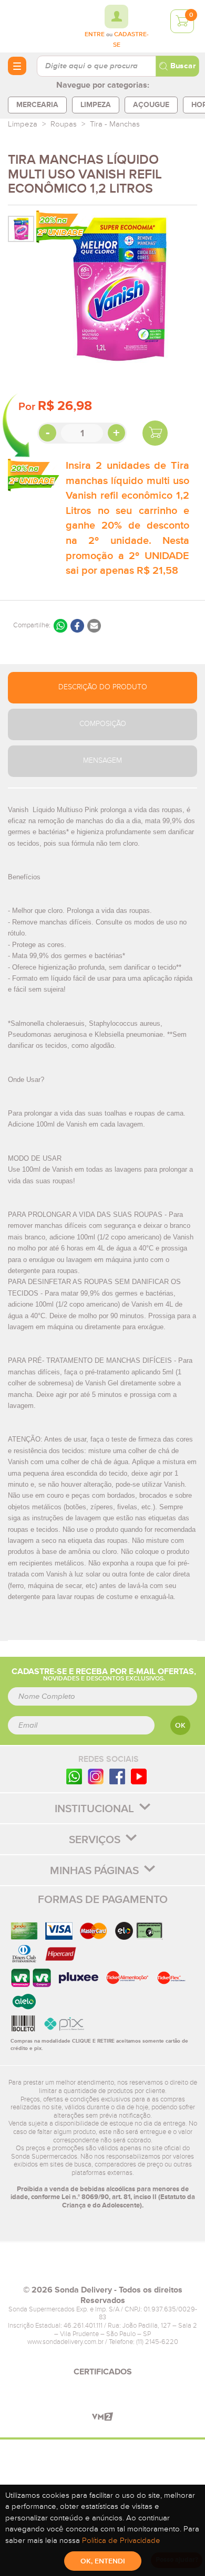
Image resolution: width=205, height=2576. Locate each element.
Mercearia (37, 105)
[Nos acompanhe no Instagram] (96, 1776)
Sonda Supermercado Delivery (37, 26)
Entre (95, 35)
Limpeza (96, 105)
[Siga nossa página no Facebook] (117, 1776)
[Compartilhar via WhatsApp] (60, 626)
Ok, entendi (103, 2561)
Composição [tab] (103, 724)
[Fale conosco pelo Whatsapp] (74, 1776)
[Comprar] (155, 433)
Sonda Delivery (102, 2268)
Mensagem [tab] (102, 761)
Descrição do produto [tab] (103, 687)
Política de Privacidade (121, 2541)
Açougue (151, 105)
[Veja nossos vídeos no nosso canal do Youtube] (139, 1776)
